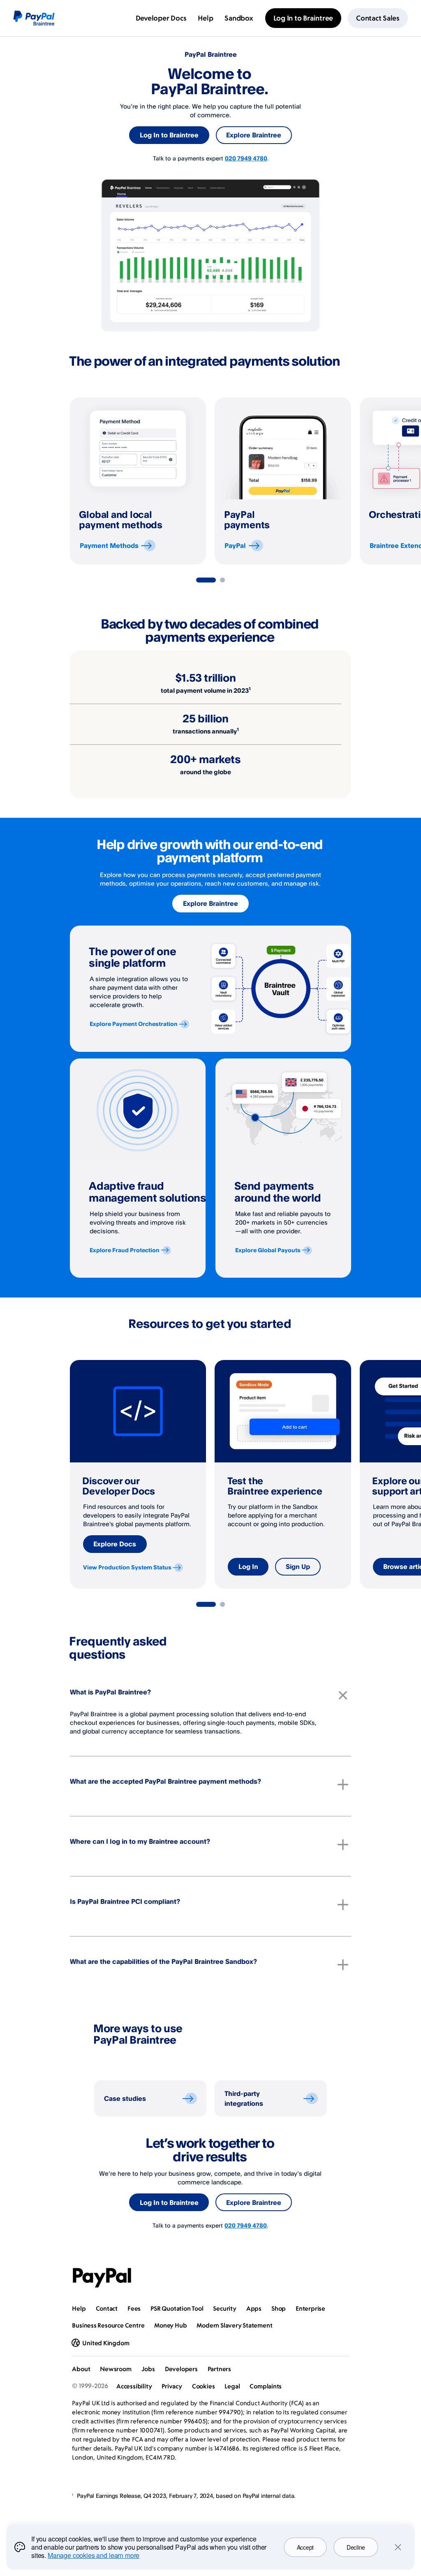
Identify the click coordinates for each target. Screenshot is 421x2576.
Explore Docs (115, 1544)
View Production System (127, 1567)
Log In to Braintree (169, 135)
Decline (356, 2547)
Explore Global (268, 1250)
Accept (305, 2547)
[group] (138, 481)
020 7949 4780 (246, 158)
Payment (109, 545)
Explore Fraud (125, 1250)
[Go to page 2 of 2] (222, 580)
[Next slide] (351, 481)
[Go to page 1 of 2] (206, 580)
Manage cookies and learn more (94, 2555)
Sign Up (298, 1566)
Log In (248, 1566)
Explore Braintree (254, 135)
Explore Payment (134, 1024)
